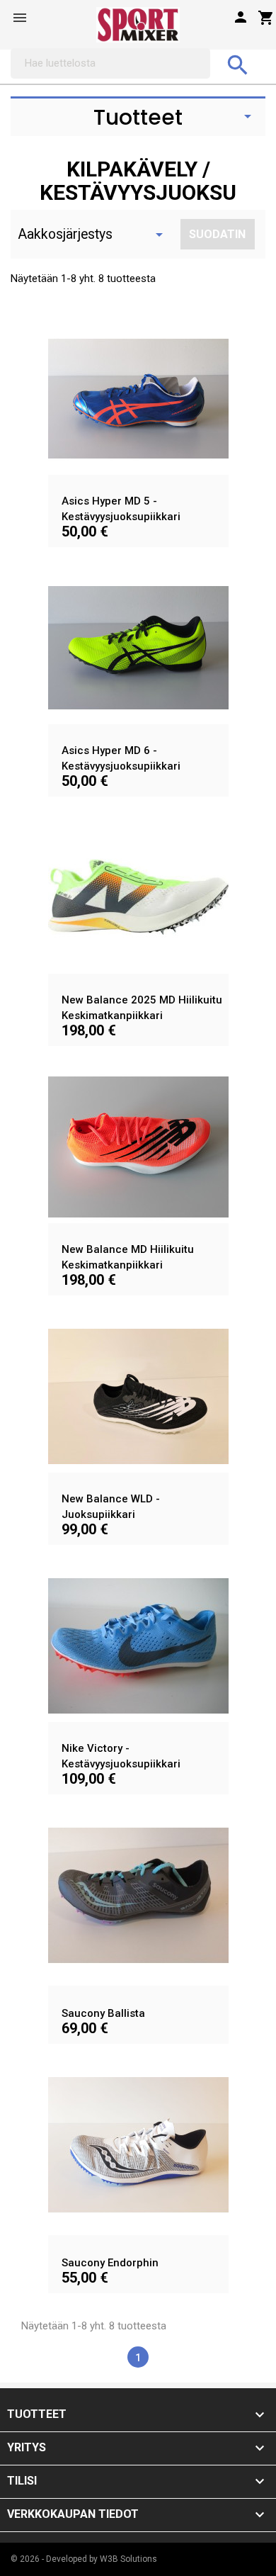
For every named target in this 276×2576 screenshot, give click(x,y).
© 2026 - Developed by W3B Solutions (84, 2559)
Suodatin (217, 234)
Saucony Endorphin (110, 2263)
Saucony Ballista (103, 2013)
